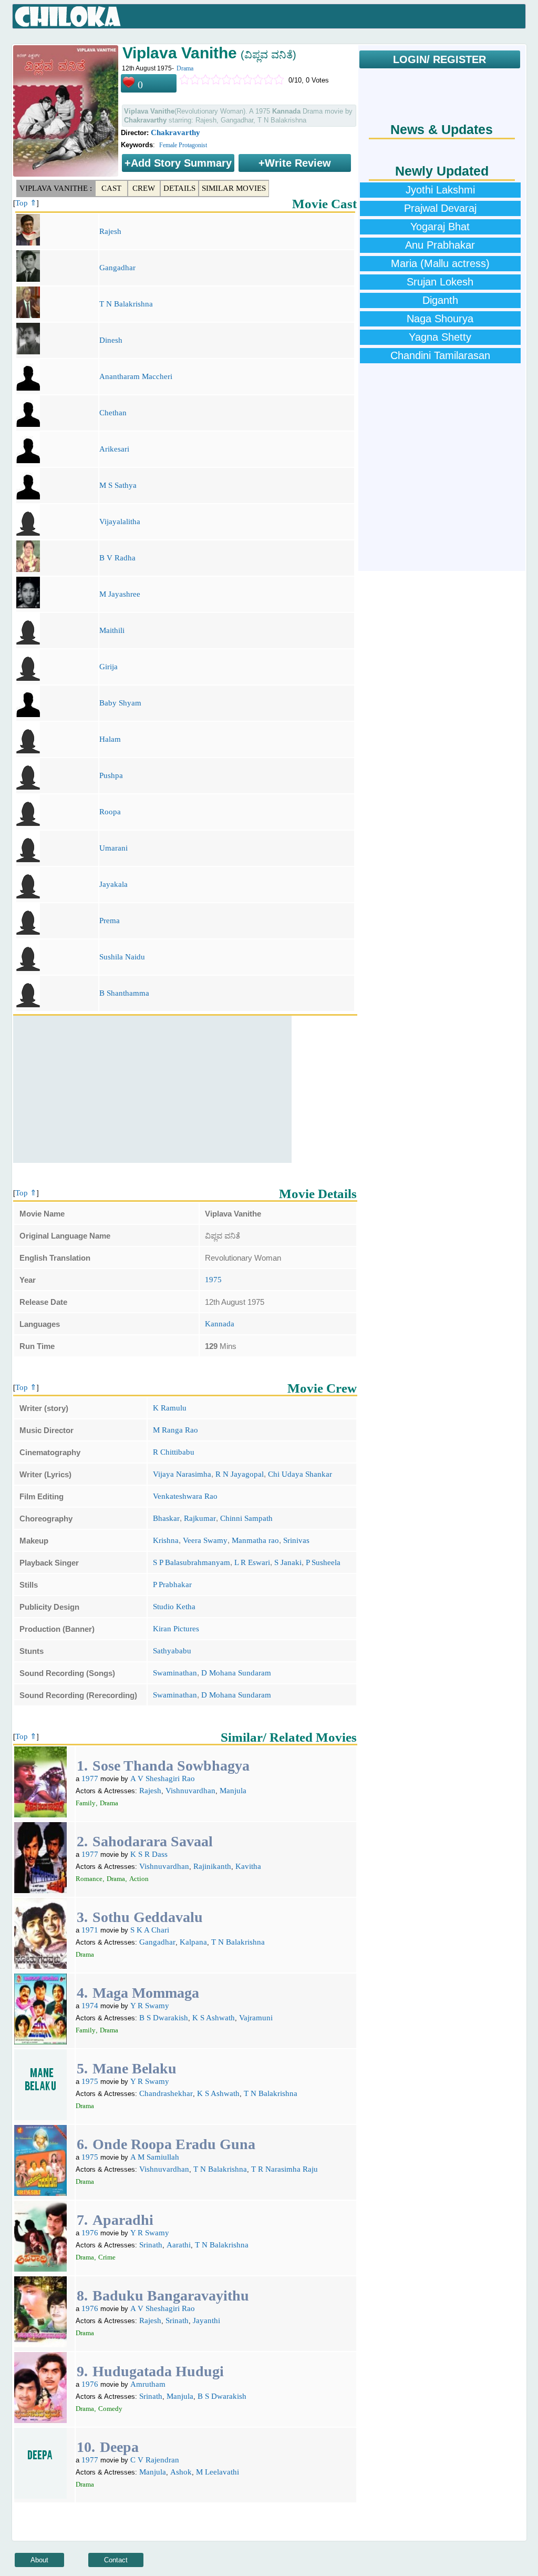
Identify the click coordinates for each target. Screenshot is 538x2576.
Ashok (181, 2472)
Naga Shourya (440, 319)
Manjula (233, 1791)
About (39, 2560)
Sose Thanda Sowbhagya (171, 1766)
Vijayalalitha (120, 522)
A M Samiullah (155, 2157)
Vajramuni (256, 2018)
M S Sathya (118, 485)
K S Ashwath (214, 2018)
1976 (90, 2233)
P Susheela (323, 1562)
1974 (90, 2006)
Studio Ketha (174, 1607)
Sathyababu (172, 1651)
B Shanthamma (124, 993)
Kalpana (193, 1942)
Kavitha (248, 1866)
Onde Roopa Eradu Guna (174, 2144)
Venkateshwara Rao (185, 1496)
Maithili (112, 630)
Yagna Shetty (440, 337)
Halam (110, 739)
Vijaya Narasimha (182, 1474)
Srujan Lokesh (440, 282)
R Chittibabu (174, 1452)
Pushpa (111, 775)
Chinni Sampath (246, 1518)
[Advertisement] (152, 1089)
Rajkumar (200, 1518)
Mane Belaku (134, 2068)
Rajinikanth (212, 1866)
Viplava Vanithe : (56, 188)
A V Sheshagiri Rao (163, 1778)
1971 (90, 1930)
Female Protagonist (183, 145)
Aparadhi (123, 2220)
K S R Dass (149, 1854)
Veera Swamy (205, 1540)
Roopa (110, 812)
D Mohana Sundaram (236, 1673)
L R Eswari (252, 1562)
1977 (90, 1778)
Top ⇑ (26, 203)
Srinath (151, 2245)
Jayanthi (206, 2321)
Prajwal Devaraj (440, 208)
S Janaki (288, 1562)
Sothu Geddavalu (148, 1917)
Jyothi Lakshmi (440, 190)
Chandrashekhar (166, 2093)
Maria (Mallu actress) (440, 263)
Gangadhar (117, 268)
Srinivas (296, 1540)
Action (139, 1879)
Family (86, 1803)
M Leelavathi (218, 2472)
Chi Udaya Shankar (300, 1474)
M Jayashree (120, 594)
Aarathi (179, 2245)
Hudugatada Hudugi (158, 2371)
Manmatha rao (255, 1540)
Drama (185, 68)
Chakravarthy (175, 132)
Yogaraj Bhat (440, 227)
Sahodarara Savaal (153, 1841)
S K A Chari (150, 1930)
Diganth (440, 300)
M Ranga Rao (175, 1430)
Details (179, 188)
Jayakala (113, 884)
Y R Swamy (150, 2006)
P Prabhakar (172, 1585)
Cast (111, 188)
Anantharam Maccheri (136, 376)
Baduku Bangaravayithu (171, 2296)
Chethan (113, 413)
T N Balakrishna (126, 304)
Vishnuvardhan (190, 1791)
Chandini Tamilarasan (440, 355)
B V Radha (117, 558)
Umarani (113, 848)
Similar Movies (234, 188)
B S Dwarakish (164, 2018)
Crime (107, 2257)
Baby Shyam (120, 703)
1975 (213, 1280)
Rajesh (110, 231)
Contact (116, 2560)
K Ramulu (170, 1408)
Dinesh (111, 340)
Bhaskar (166, 1518)
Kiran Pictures (176, 1629)
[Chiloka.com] (68, 17)
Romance (89, 1879)
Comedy (110, 2409)
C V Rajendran (155, 2460)
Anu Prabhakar (440, 245)
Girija (108, 667)
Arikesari (114, 449)
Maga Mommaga (146, 1993)
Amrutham (148, 2384)
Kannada (220, 1324)
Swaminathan (175, 1673)
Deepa (119, 2447)
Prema (110, 921)
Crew (144, 188)
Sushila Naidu (122, 957)
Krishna (166, 1540)
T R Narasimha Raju (284, 2169)
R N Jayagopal (240, 1474)
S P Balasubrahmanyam (192, 1562)
